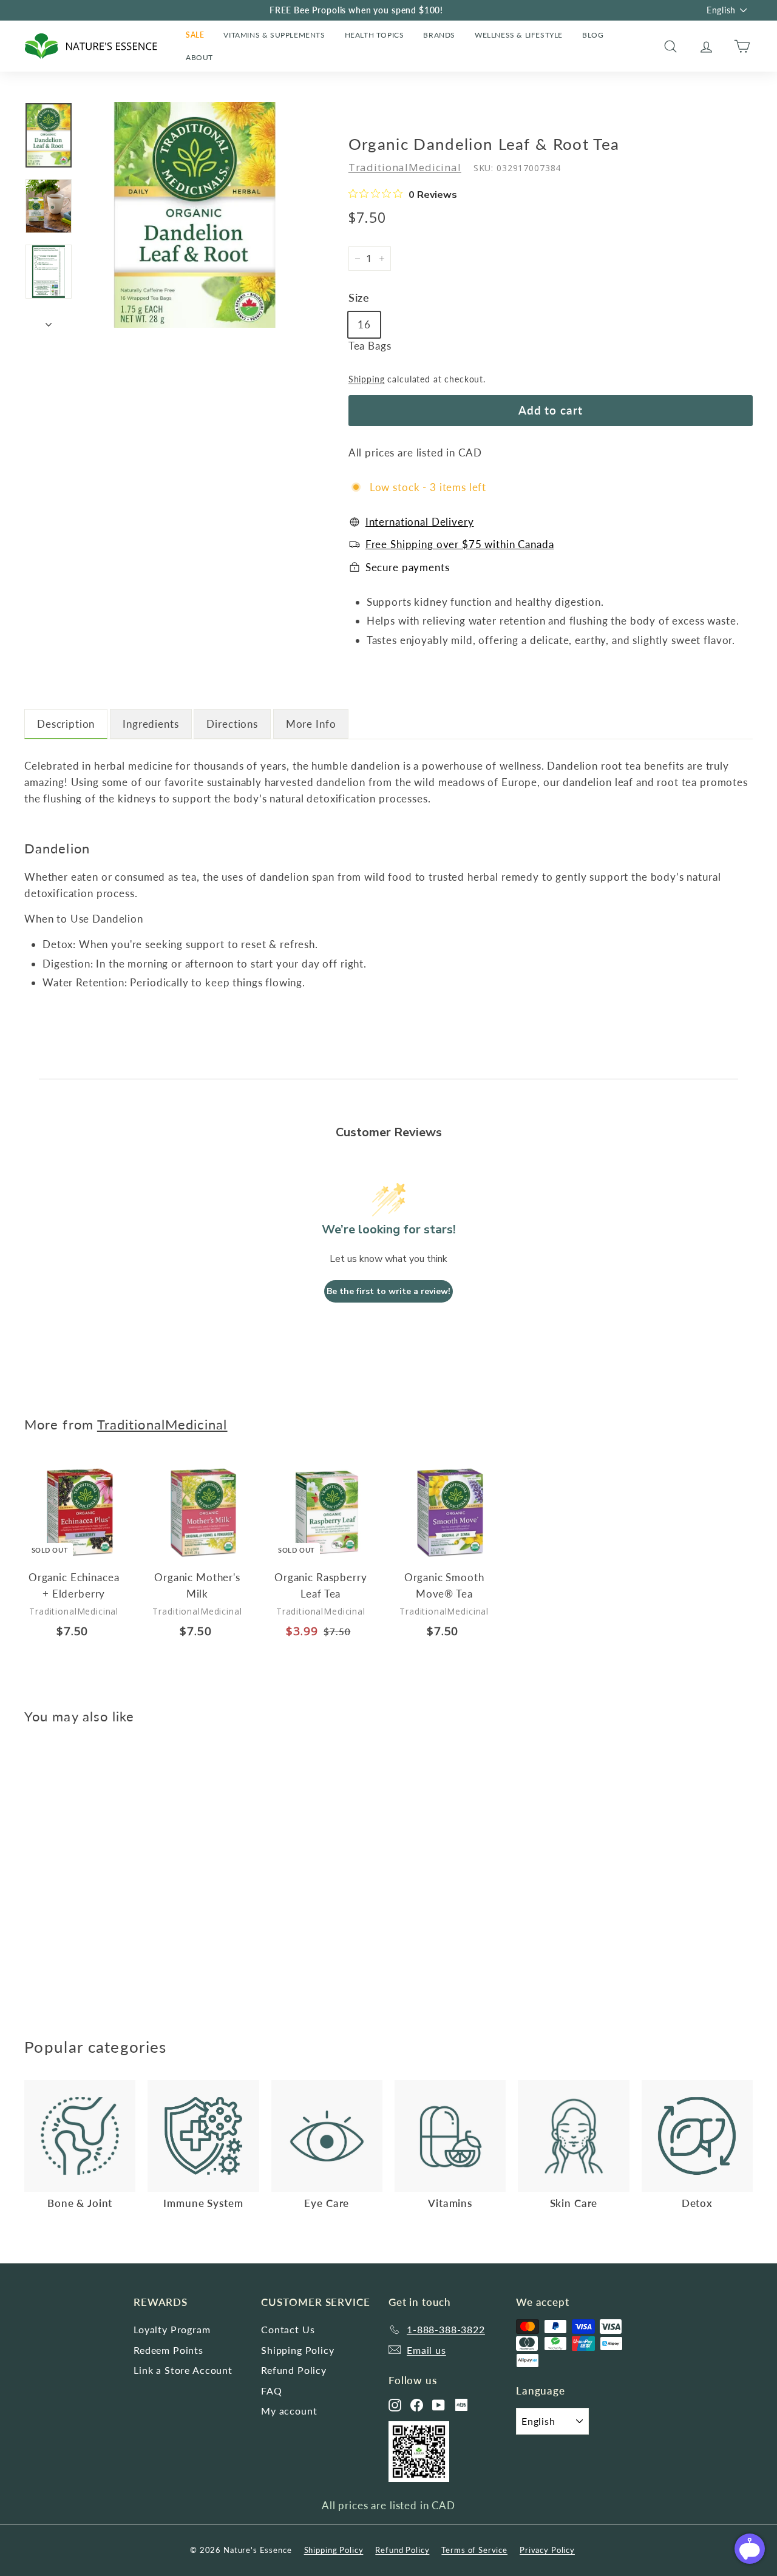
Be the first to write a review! (388, 1291)
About (199, 57)
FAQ (272, 2391)
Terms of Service (474, 2550)
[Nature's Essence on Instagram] (395, 2405)
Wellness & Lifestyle (519, 35)
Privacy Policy (547, 2550)
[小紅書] (461, 2405)
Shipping (367, 379)
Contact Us (288, 2329)
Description (66, 724)
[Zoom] (195, 215)
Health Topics (375, 35)
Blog (593, 35)
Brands (439, 35)
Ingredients (151, 724)
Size (359, 297)
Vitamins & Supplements (274, 35)
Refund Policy (294, 2370)
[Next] (49, 322)
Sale (195, 35)
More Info (311, 724)
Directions (232, 724)
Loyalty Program (172, 2329)
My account (289, 2411)
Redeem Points (168, 2350)
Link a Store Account (183, 2370)
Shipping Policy (298, 2350)
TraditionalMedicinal (405, 167)
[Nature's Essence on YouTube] (439, 2405)
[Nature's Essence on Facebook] (417, 2405)
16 (364, 324)
